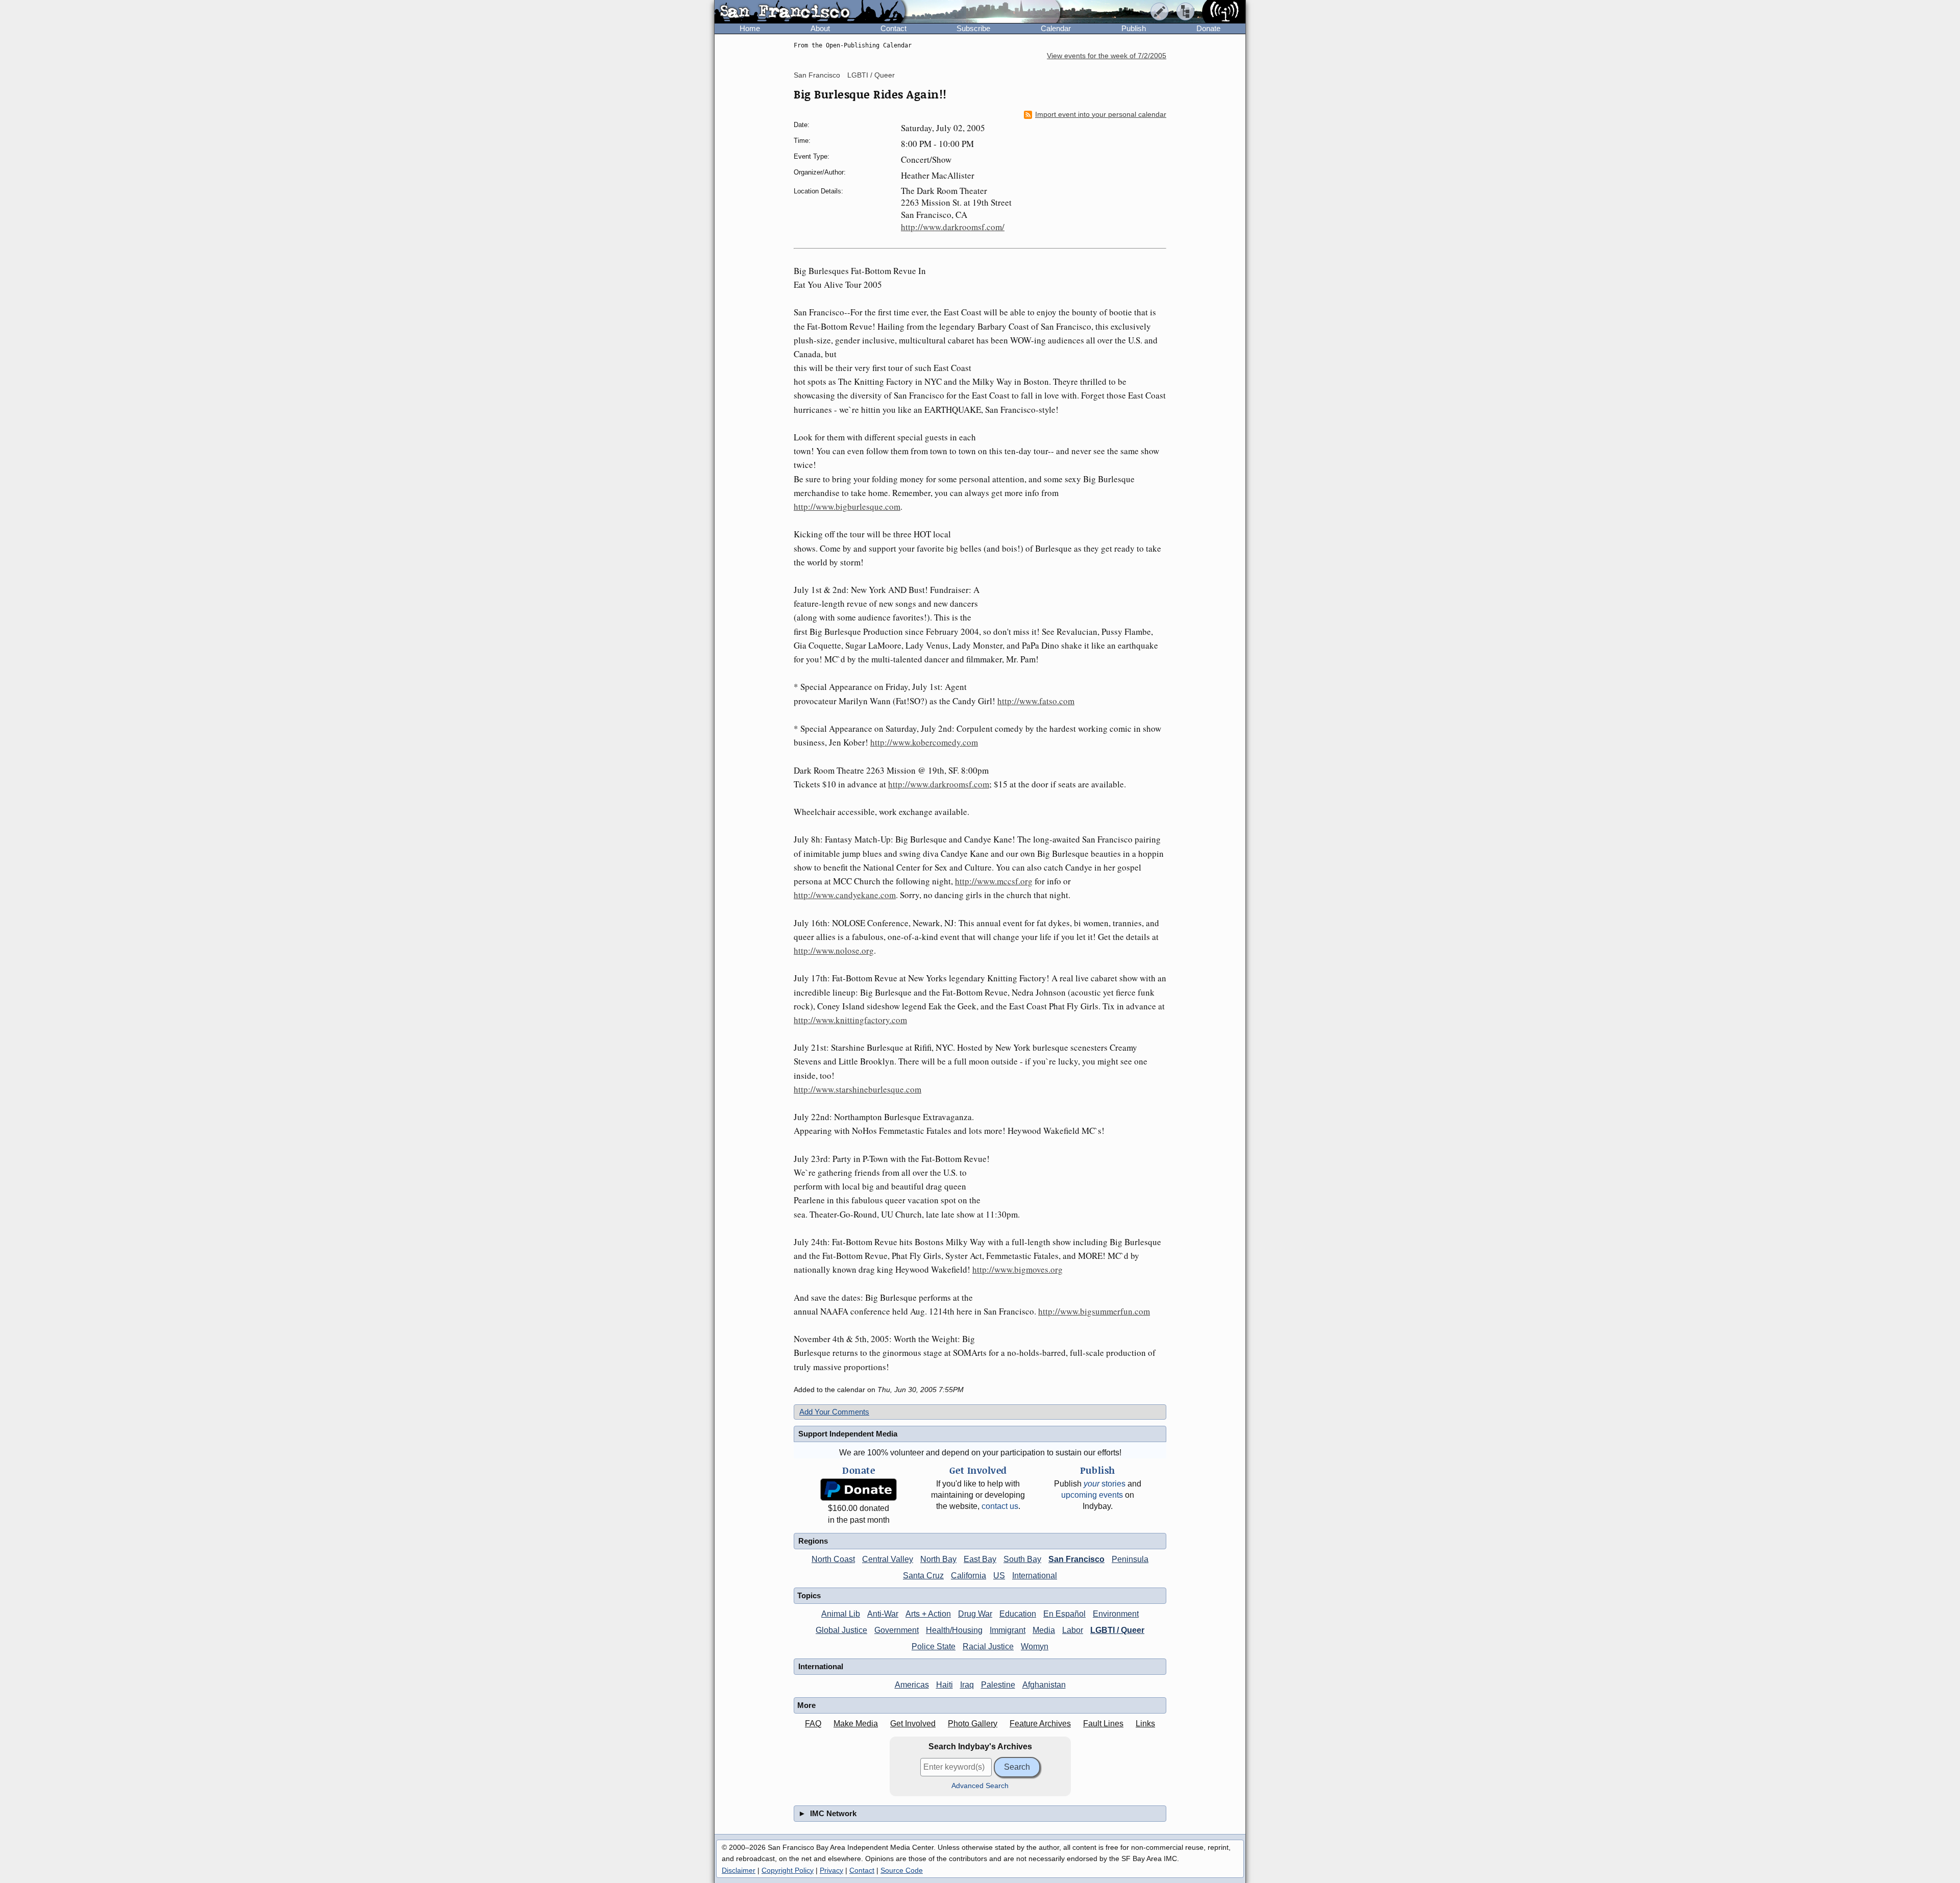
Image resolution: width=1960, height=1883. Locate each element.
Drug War (975, 1614)
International (1035, 1576)
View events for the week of (1107, 56)
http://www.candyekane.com (845, 895)
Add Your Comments (834, 1412)
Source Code (902, 1870)
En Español (1064, 1614)
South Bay (1022, 1559)
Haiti (945, 1685)
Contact (893, 28)
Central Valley (888, 1559)
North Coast (833, 1559)
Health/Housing (954, 1630)
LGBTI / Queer (871, 75)
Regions (813, 1541)
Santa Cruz (923, 1576)
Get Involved (913, 1724)
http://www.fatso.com (1036, 701)
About (820, 28)
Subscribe (973, 28)
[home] (810, 12)
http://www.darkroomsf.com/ (953, 227)
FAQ (813, 1724)
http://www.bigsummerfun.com (1094, 1311)
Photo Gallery (973, 1724)
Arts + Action (928, 1614)
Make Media (856, 1724)
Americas (912, 1685)
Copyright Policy (788, 1870)
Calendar (1056, 28)
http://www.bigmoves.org (1018, 1269)
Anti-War (883, 1614)
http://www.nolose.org (834, 950)
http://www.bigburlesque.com (847, 506)
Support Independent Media (848, 1434)
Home (750, 28)
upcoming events (1092, 1495)
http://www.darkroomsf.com (939, 784)
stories (1105, 1484)
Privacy (831, 1870)
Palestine (998, 1685)
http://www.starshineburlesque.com (857, 1089)
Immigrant (1008, 1630)
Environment (1116, 1614)
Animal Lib (841, 1614)
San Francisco (817, 75)
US (999, 1576)
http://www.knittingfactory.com (850, 1020)
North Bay (938, 1559)
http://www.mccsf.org (994, 881)
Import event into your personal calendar (1101, 115)
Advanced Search (980, 1786)
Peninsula (1130, 1559)
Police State (934, 1646)
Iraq (967, 1685)
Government (897, 1630)
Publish (1134, 28)
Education (1018, 1614)
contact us (1000, 1506)
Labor (1073, 1630)
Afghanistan (1044, 1685)
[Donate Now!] (859, 1490)
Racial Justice (988, 1646)
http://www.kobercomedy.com (924, 742)
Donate (1208, 28)
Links (1145, 1724)
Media (1044, 1630)
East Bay (980, 1559)
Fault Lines (1103, 1724)
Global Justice (841, 1630)
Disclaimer (739, 1870)
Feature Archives (1040, 1724)
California (969, 1576)
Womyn (1035, 1646)
